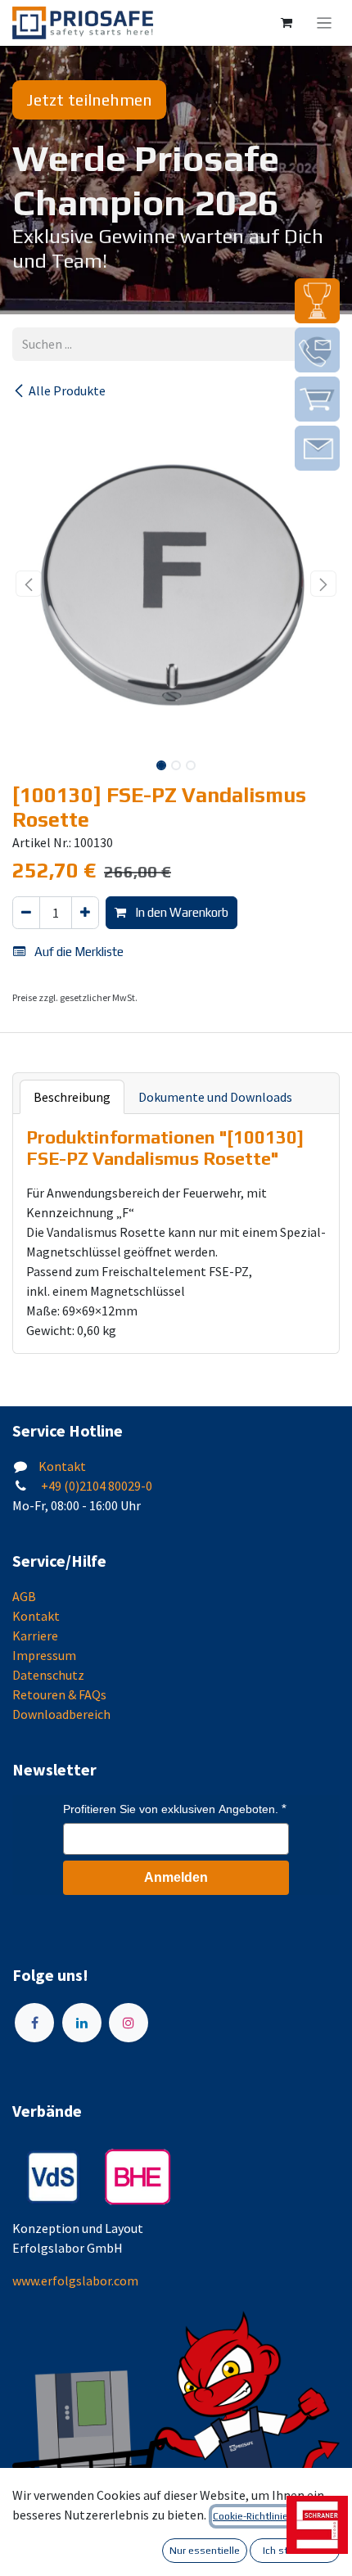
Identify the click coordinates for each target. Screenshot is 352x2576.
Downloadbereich (61, 1714)
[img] (317, 301)
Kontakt (62, 1466)
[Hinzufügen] (85, 913)
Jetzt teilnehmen (89, 99)
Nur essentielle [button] (205, 2551)
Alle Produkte (67, 390)
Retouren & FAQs (59, 1694)
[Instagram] (129, 2023)
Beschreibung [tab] (72, 1097)
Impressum (44, 1655)
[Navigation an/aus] (325, 23)
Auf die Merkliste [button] (78, 952)
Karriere (35, 1635)
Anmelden (176, 1877)
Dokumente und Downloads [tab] (215, 1097)
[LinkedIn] (82, 2023)
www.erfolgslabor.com (75, 2281)
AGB (24, 1596)
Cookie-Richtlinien (253, 2516)
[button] (29, 584)
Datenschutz (48, 1675)
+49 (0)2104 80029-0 (95, 1486)
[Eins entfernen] (26, 913)
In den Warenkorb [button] (181, 912)
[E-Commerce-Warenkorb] (287, 23)
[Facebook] (34, 2023)
